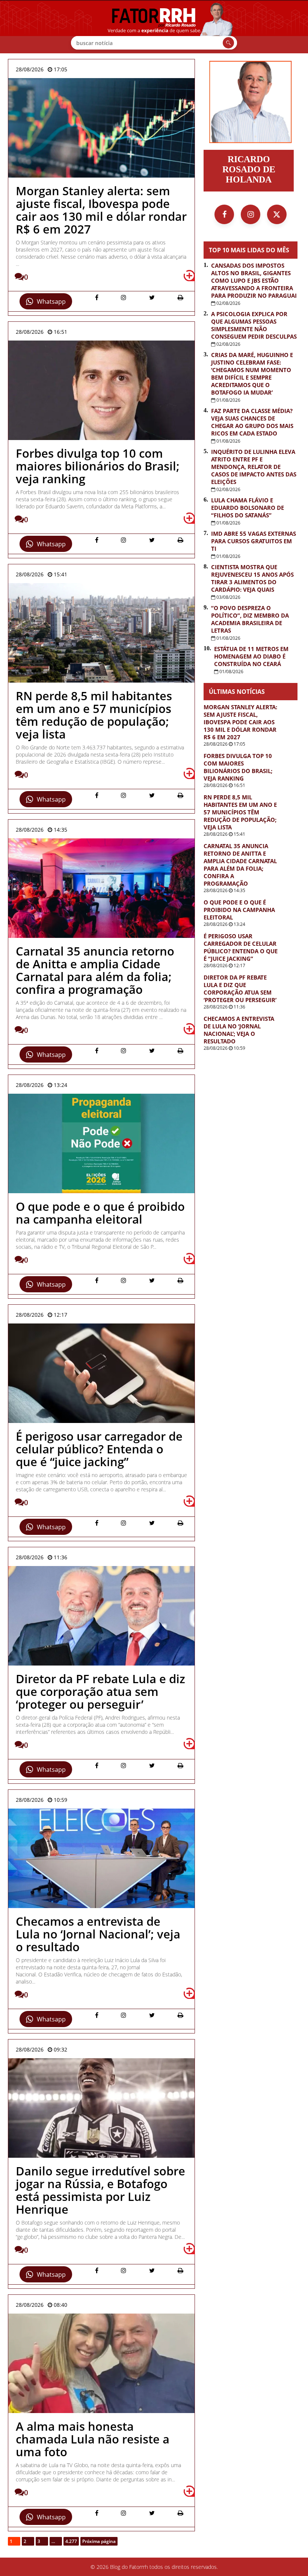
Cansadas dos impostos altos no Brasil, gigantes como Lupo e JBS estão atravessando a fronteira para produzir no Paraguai (254, 280)
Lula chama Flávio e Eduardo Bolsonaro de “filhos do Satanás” (248, 508)
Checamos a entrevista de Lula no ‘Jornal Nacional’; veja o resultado (239, 1030)
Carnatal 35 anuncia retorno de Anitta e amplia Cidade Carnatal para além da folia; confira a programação (240, 865)
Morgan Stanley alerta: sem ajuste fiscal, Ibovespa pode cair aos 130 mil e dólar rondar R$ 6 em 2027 (240, 722)
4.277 (71, 2541)
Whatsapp (51, 301)
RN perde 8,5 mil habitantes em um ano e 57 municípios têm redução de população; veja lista (240, 812)
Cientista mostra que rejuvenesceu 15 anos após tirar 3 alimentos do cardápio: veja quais (252, 578)
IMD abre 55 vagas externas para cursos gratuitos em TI (254, 541)
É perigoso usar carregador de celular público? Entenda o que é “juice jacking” (241, 947)
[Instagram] (251, 214)
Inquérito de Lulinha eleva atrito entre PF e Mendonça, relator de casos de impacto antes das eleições (254, 467)
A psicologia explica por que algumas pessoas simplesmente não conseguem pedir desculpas (254, 325)
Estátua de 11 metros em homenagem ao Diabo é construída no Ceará (251, 656)
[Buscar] (228, 43)
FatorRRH (154, 27)
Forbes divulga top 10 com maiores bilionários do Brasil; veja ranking (238, 767)
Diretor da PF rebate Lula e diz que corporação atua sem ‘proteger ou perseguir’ (240, 989)
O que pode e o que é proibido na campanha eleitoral (239, 910)
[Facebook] (224, 214)
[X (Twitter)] (277, 214)
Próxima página (99, 2541)
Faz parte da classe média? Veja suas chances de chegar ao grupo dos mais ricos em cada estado (252, 422)
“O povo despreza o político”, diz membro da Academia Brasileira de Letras (250, 619)
